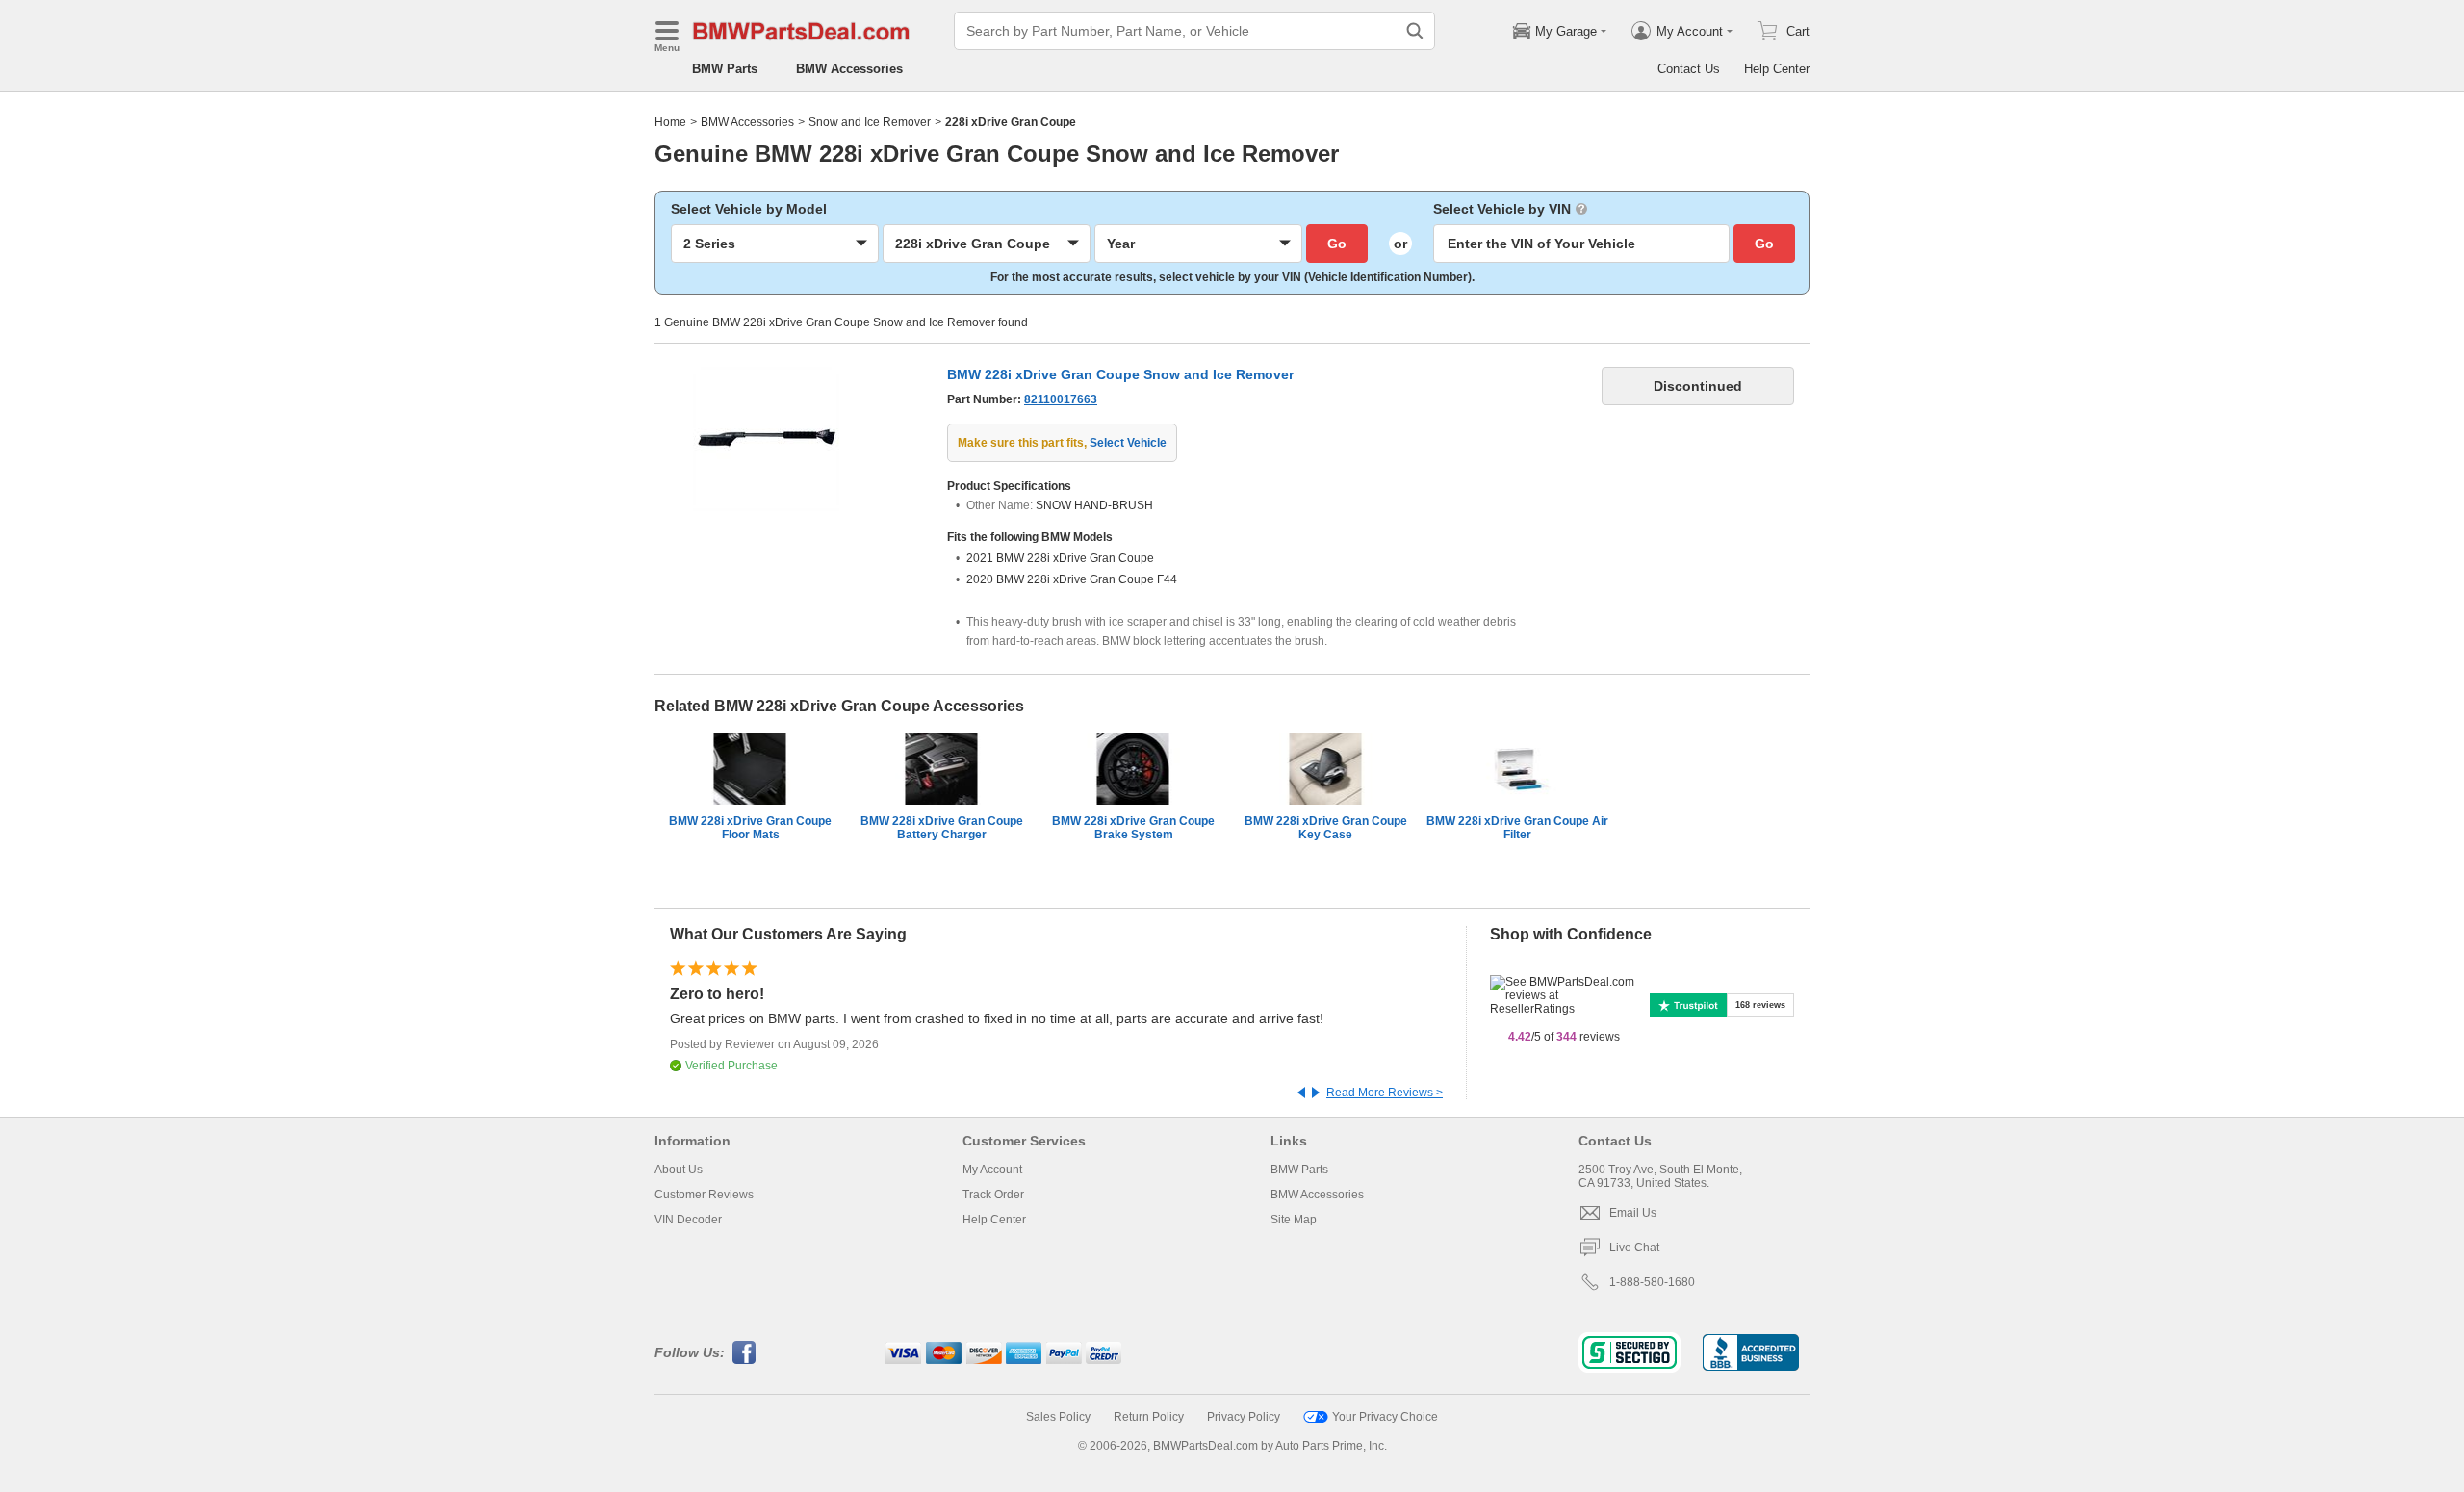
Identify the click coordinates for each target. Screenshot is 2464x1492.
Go (1337, 244)
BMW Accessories (849, 69)
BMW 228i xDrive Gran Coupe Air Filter (1517, 828)
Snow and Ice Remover (870, 122)
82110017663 (1061, 399)
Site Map (1294, 1220)
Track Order (993, 1195)
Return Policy (1149, 1417)
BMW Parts (725, 69)
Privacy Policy (1244, 1417)
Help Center (1777, 69)
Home (670, 122)
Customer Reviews (704, 1195)
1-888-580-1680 (1652, 1282)
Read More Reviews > (1385, 1093)
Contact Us (1689, 69)
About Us (679, 1170)
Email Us (1633, 1213)
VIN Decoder (688, 1220)
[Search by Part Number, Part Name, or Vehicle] (1415, 31)
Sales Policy (1058, 1417)
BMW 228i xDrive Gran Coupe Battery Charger (942, 828)
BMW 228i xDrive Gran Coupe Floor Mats (750, 828)
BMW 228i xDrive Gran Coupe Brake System (1133, 828)
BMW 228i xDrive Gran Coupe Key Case (1326, 828)
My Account (992, 1170)
